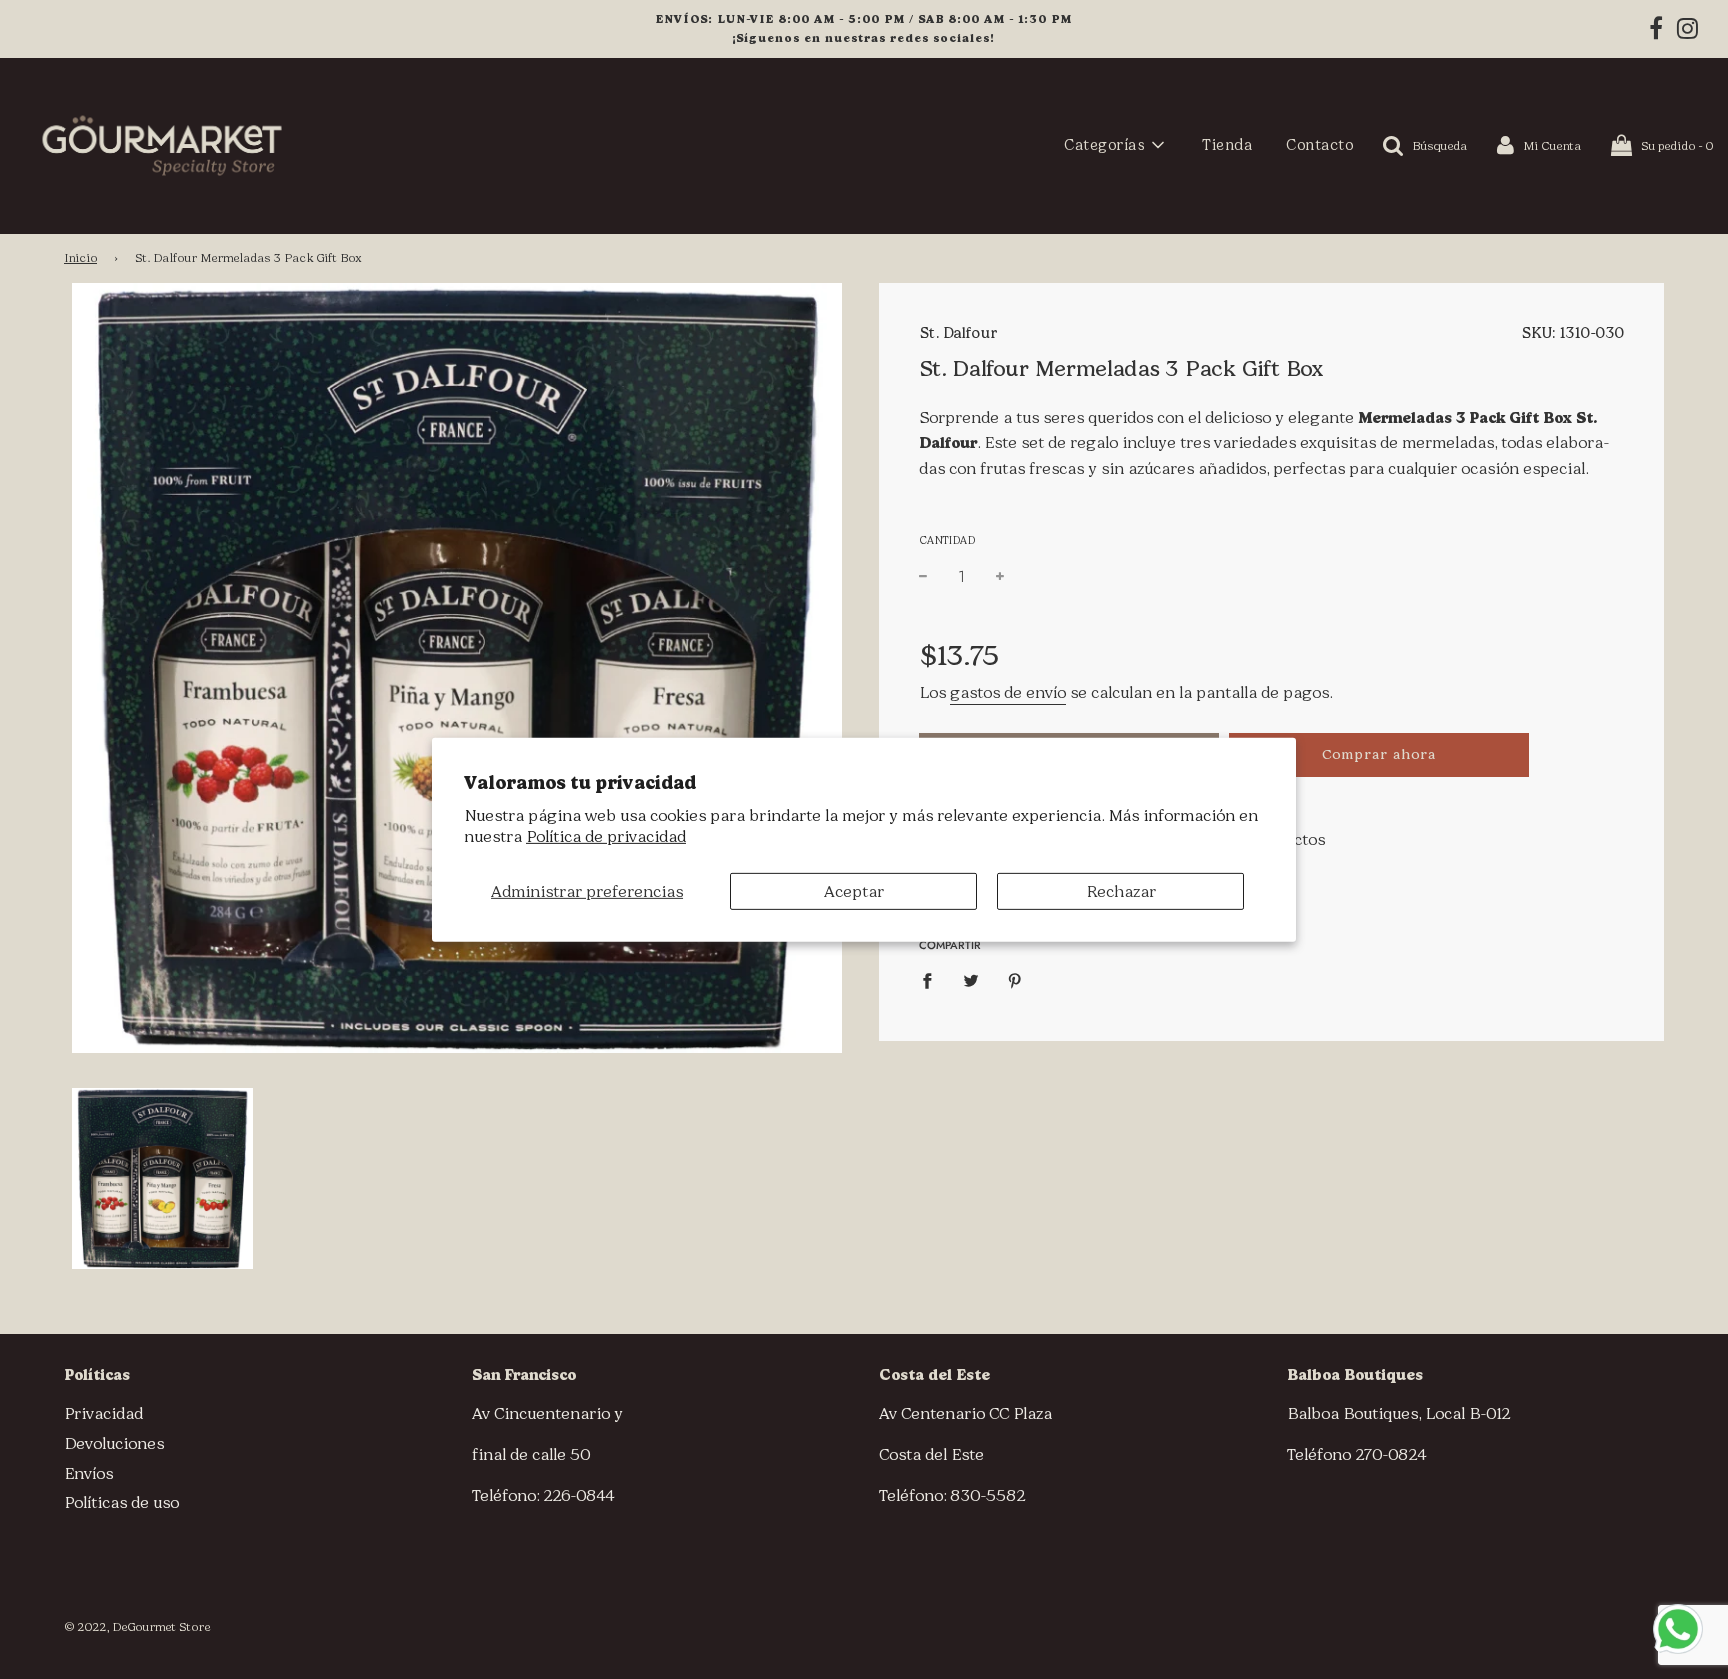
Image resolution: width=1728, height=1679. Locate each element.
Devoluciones (114, 1443)
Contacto (1319, 145)
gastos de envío (1008, 692)
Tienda (1227, 145)
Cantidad (947, 540)
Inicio (80, 258)
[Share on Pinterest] (1015, 980)
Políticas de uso (121, 1502)
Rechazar (1121, 890)
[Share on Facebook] (933, 980)
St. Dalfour (958, 333)
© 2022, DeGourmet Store (137, 1627)
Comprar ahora (1379, 754)
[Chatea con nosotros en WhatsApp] (1678, 1629)
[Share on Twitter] (971, 980)
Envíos (88, 1473)
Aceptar (854, 890)
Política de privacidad (606, 836)
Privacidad (103, 1413)
